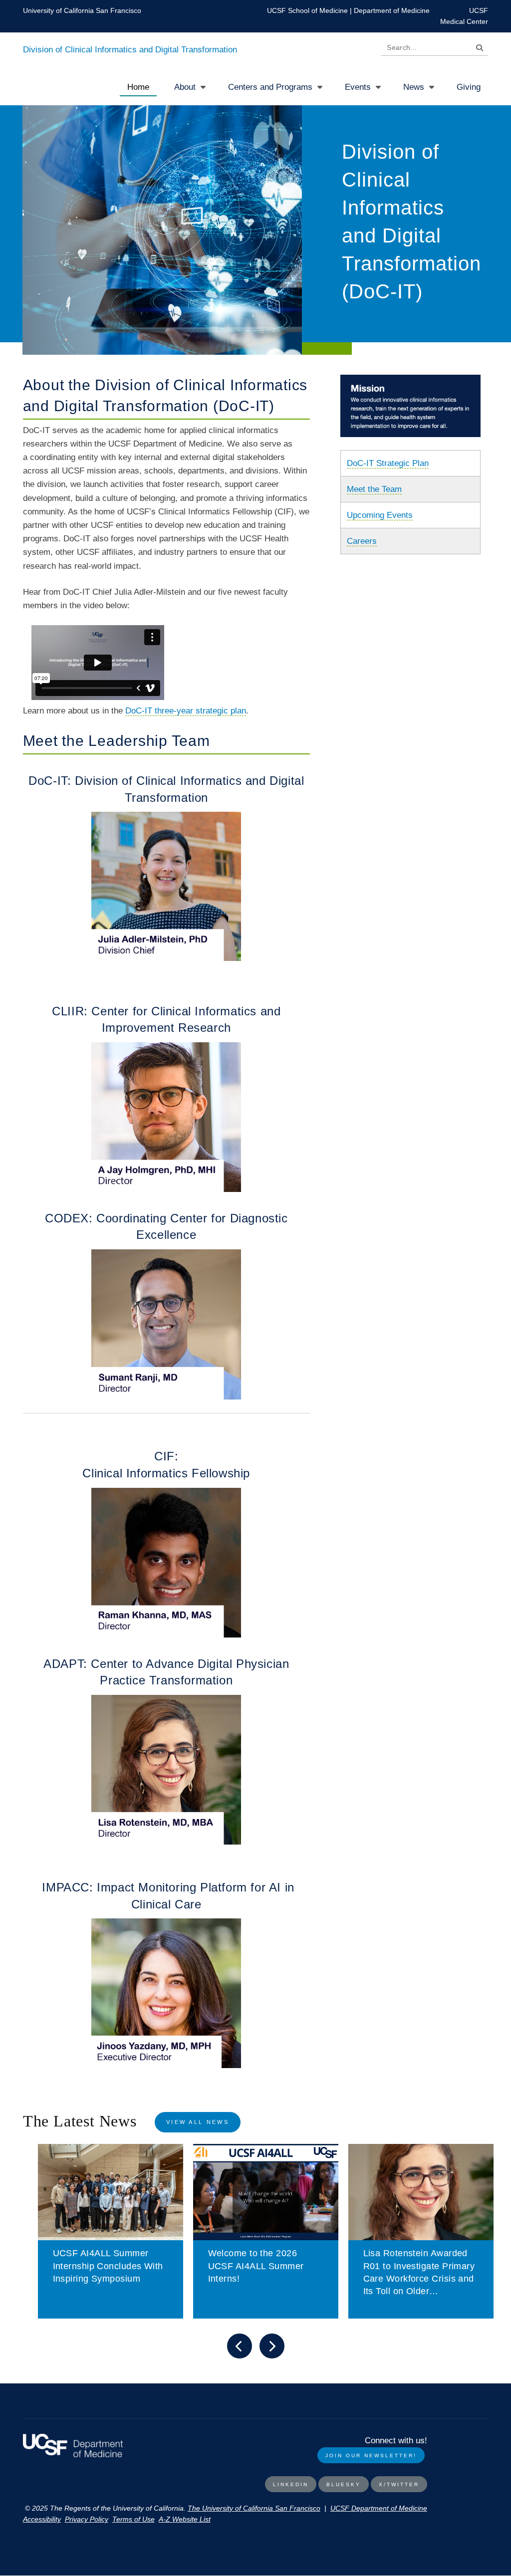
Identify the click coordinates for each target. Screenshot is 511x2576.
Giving (469, 87)
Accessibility (42, 2519)
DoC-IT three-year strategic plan (186, 711)
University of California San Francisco (82, 10)
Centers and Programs (270, 87)
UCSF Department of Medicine (379, 2508)
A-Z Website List (185, 2519)
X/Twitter (399, 2484)
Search (477, 50)
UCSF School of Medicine (307, 10)
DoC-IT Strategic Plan (388, 463)
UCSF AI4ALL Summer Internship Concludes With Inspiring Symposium (108, 2266)
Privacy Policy (87, 2519)
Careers (362, 541)
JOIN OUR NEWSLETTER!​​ (371, 2456)
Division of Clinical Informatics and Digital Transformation (130, 50)
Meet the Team (374, 489)
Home (138, 87)
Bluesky (344, 2484)
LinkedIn (291, 2484)
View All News (198, 2122)
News (414, 87)
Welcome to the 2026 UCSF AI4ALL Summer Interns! (256, 2266)
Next (272, 2346)
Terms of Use (133, 2519)
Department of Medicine (392, 10)
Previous (240, 2346)
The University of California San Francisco (254, 2508)
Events (358, 87)
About (185, 87)
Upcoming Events (380, 515)
